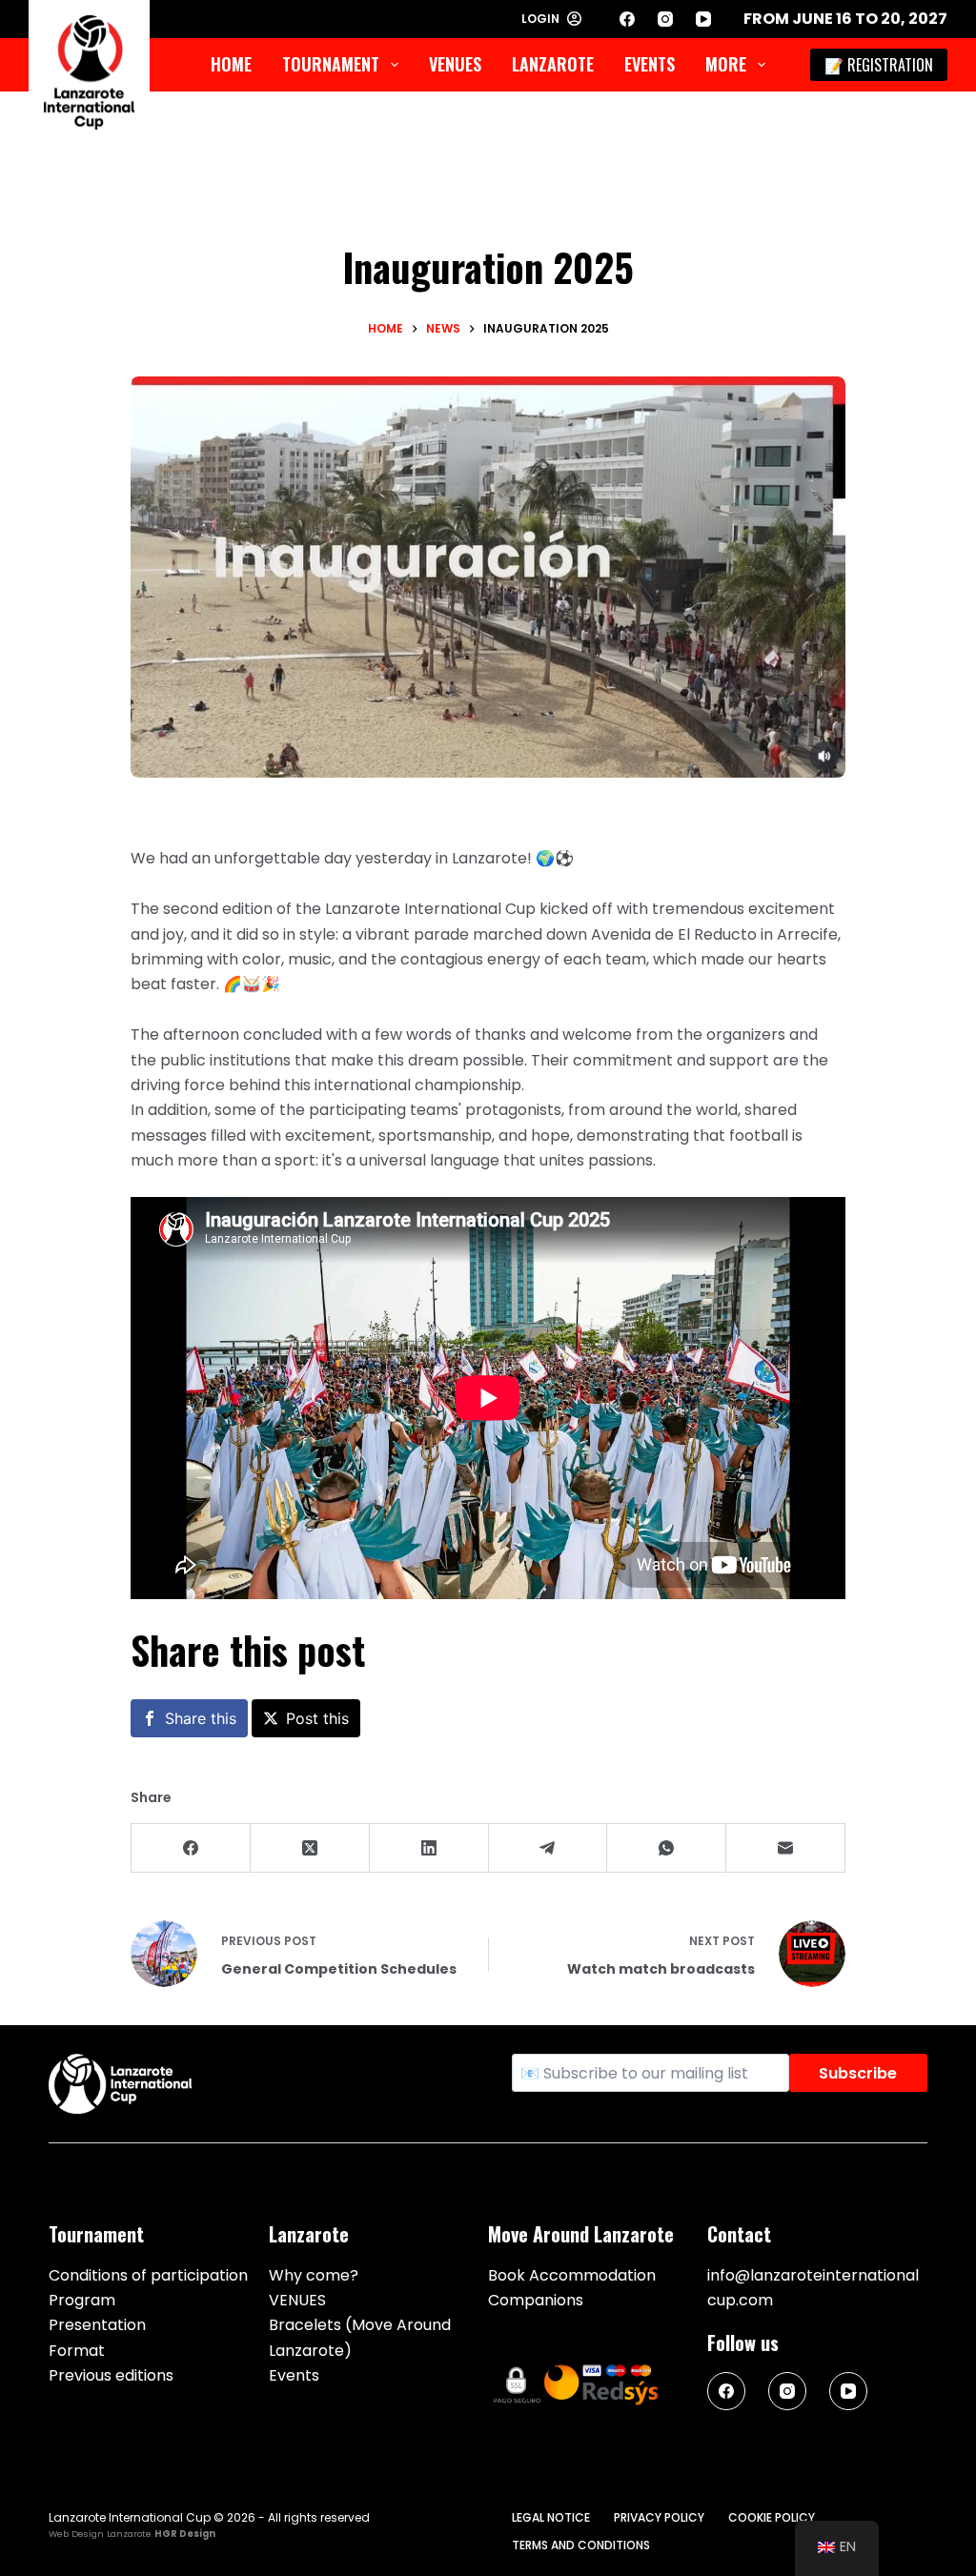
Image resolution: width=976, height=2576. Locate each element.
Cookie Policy (772, 2518)
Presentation (97, 2325)
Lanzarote (553, 64)
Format (77, 2351)
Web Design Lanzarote (100, 2534)
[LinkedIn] (429, 1848)
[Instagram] (665, 19)
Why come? (314, 2275)
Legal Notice (551, 2518)
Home (231, 64)
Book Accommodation (572, 2275)
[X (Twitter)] (310, 1848)
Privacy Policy (659, 2518)
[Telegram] (549, 1848)
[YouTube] (703, 19)
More (726, 64)
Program (82, 2300)
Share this (201, 1718)
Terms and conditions (581, 2546)
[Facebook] (627, 19)
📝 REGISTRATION (879, 65)
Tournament (331, 64)
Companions (536, 2300)
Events (650, 64)
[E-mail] (786, 1848)
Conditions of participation (148, 2275)
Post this (317, 1718)
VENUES (455, 64)
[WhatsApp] (667, 1848)
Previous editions (111, 2375)
